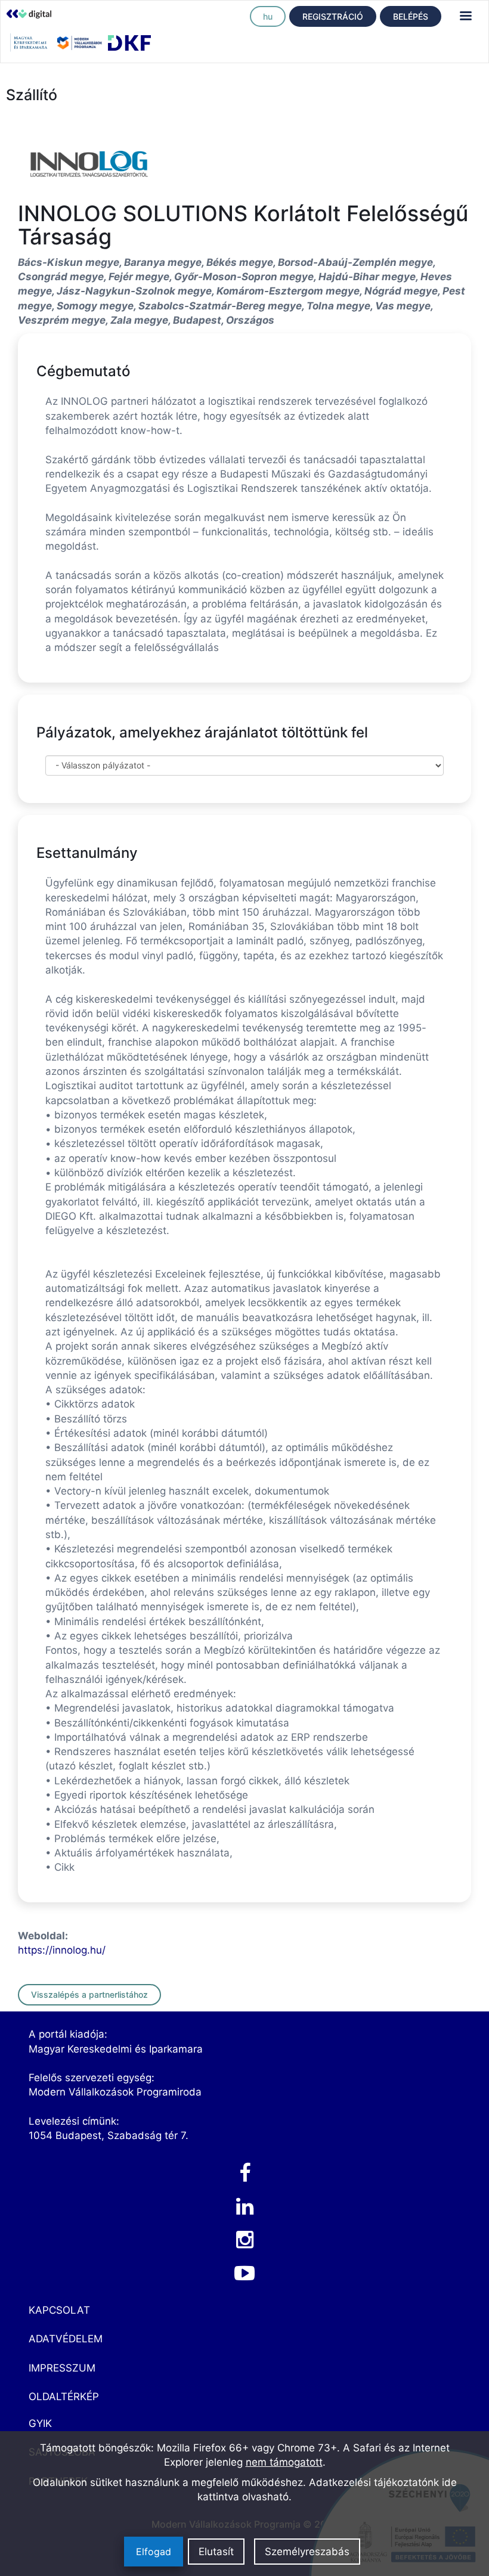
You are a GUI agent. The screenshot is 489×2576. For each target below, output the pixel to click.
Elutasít (216, 2552)
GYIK (40, 2423)
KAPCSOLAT (59, 2310)
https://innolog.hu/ (62, 1950)
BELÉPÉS (411, 16)
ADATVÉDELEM (66, 2339)
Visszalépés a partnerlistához (89, 1994)
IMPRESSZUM (62, 2368)
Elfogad (154, 2552)
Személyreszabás (307, 2552)
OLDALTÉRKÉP (64, 2397)
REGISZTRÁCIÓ (333, 16)
